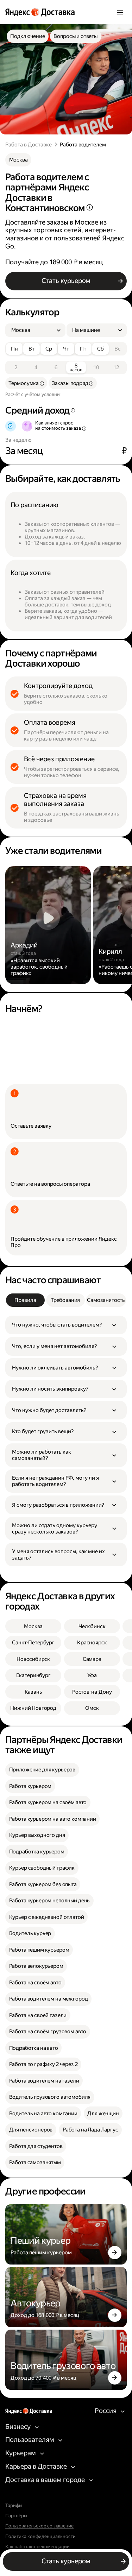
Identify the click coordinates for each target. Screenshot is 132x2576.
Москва (18, 160)
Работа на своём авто (35, 1983)
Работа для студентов (36, 2146)
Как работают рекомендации (37, 2547)
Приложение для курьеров (42, 1770)
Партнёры (16, 2516)
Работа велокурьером (36, 1966)
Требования (65, 1300)
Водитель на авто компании (43, 2114)
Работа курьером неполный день (50, 1901)
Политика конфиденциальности (40, 2537)
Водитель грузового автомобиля (50, 2097)
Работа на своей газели (38, 2015)
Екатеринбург (33, 1675)
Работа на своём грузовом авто (48, 2032)
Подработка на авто (34, 2048)
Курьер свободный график (42, 1868)
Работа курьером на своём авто (48, 1802)
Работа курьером (30, 1786)
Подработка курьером (37, 1852)
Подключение (27, 36)
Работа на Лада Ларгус (90, 2130)
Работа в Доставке (29, 145)
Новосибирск (33, 1659)
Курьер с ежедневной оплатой (47, 1917)
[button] (66, 1325)
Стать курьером (66, 281)
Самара (92, 1659)
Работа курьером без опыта (43, 1884)
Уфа (92, 1675)
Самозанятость (106, 1300)
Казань (33, 1692)
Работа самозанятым (35, 2162)
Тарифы (14, 2506)
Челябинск (92, 1626)
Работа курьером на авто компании (53, 1819)
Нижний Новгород (33, 1708)
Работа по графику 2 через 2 (43, 2064)
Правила (25, 1300)
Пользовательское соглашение (39, 2526)
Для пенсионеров (31, 2130)
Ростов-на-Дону (92, 1692)
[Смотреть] (48, 925)
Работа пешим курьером (39, 1950)
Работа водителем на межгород (49, 1999)
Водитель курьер (30, 1933)
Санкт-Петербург (33, 1643)
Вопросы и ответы (76, 36)
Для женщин (103, 2114)
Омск (92, 1708)
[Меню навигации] (120, 12)
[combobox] (33, 330)
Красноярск (92, 1643)
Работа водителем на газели (44, 2081)
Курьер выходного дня (37, 1835)
